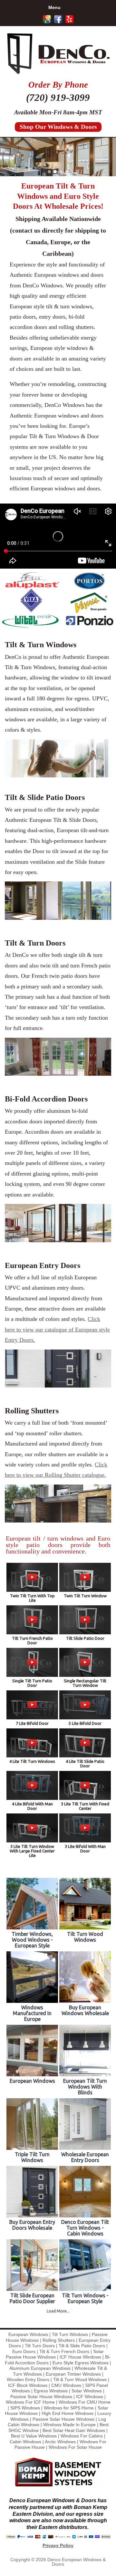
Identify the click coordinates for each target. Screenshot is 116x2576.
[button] (49, 172)
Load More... (58, 2311)
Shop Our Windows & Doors (58, 127)
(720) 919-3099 (58, 97)
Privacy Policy (58, 2545)
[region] (58, 157)
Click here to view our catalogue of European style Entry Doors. (57, 1329)
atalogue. (95, 1475)
